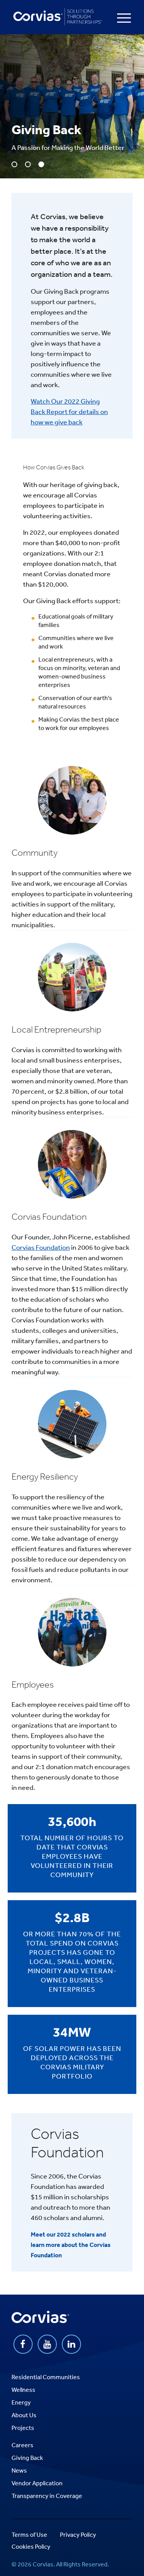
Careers (22, 2445)
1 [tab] (14, 164)
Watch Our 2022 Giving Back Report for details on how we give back (69, 411)
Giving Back (27, 2458)
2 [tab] (28, 164)
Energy (21, 2402)
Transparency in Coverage (47, 2496)
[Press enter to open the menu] (124, 18)
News (19, 2470)
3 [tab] (41, 164)
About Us (24, 2415)
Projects (23, 2428)
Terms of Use (29, 2534)
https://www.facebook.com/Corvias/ (23, 2344)
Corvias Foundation (41, 1247)
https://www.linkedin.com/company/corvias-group (71, 2344)
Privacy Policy (78, 2534)
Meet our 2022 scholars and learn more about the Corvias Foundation (71, 2245)
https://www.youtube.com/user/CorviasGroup (47, 2344)
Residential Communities (46, 2377)
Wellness (23, 2390)
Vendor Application (37, 2483)
